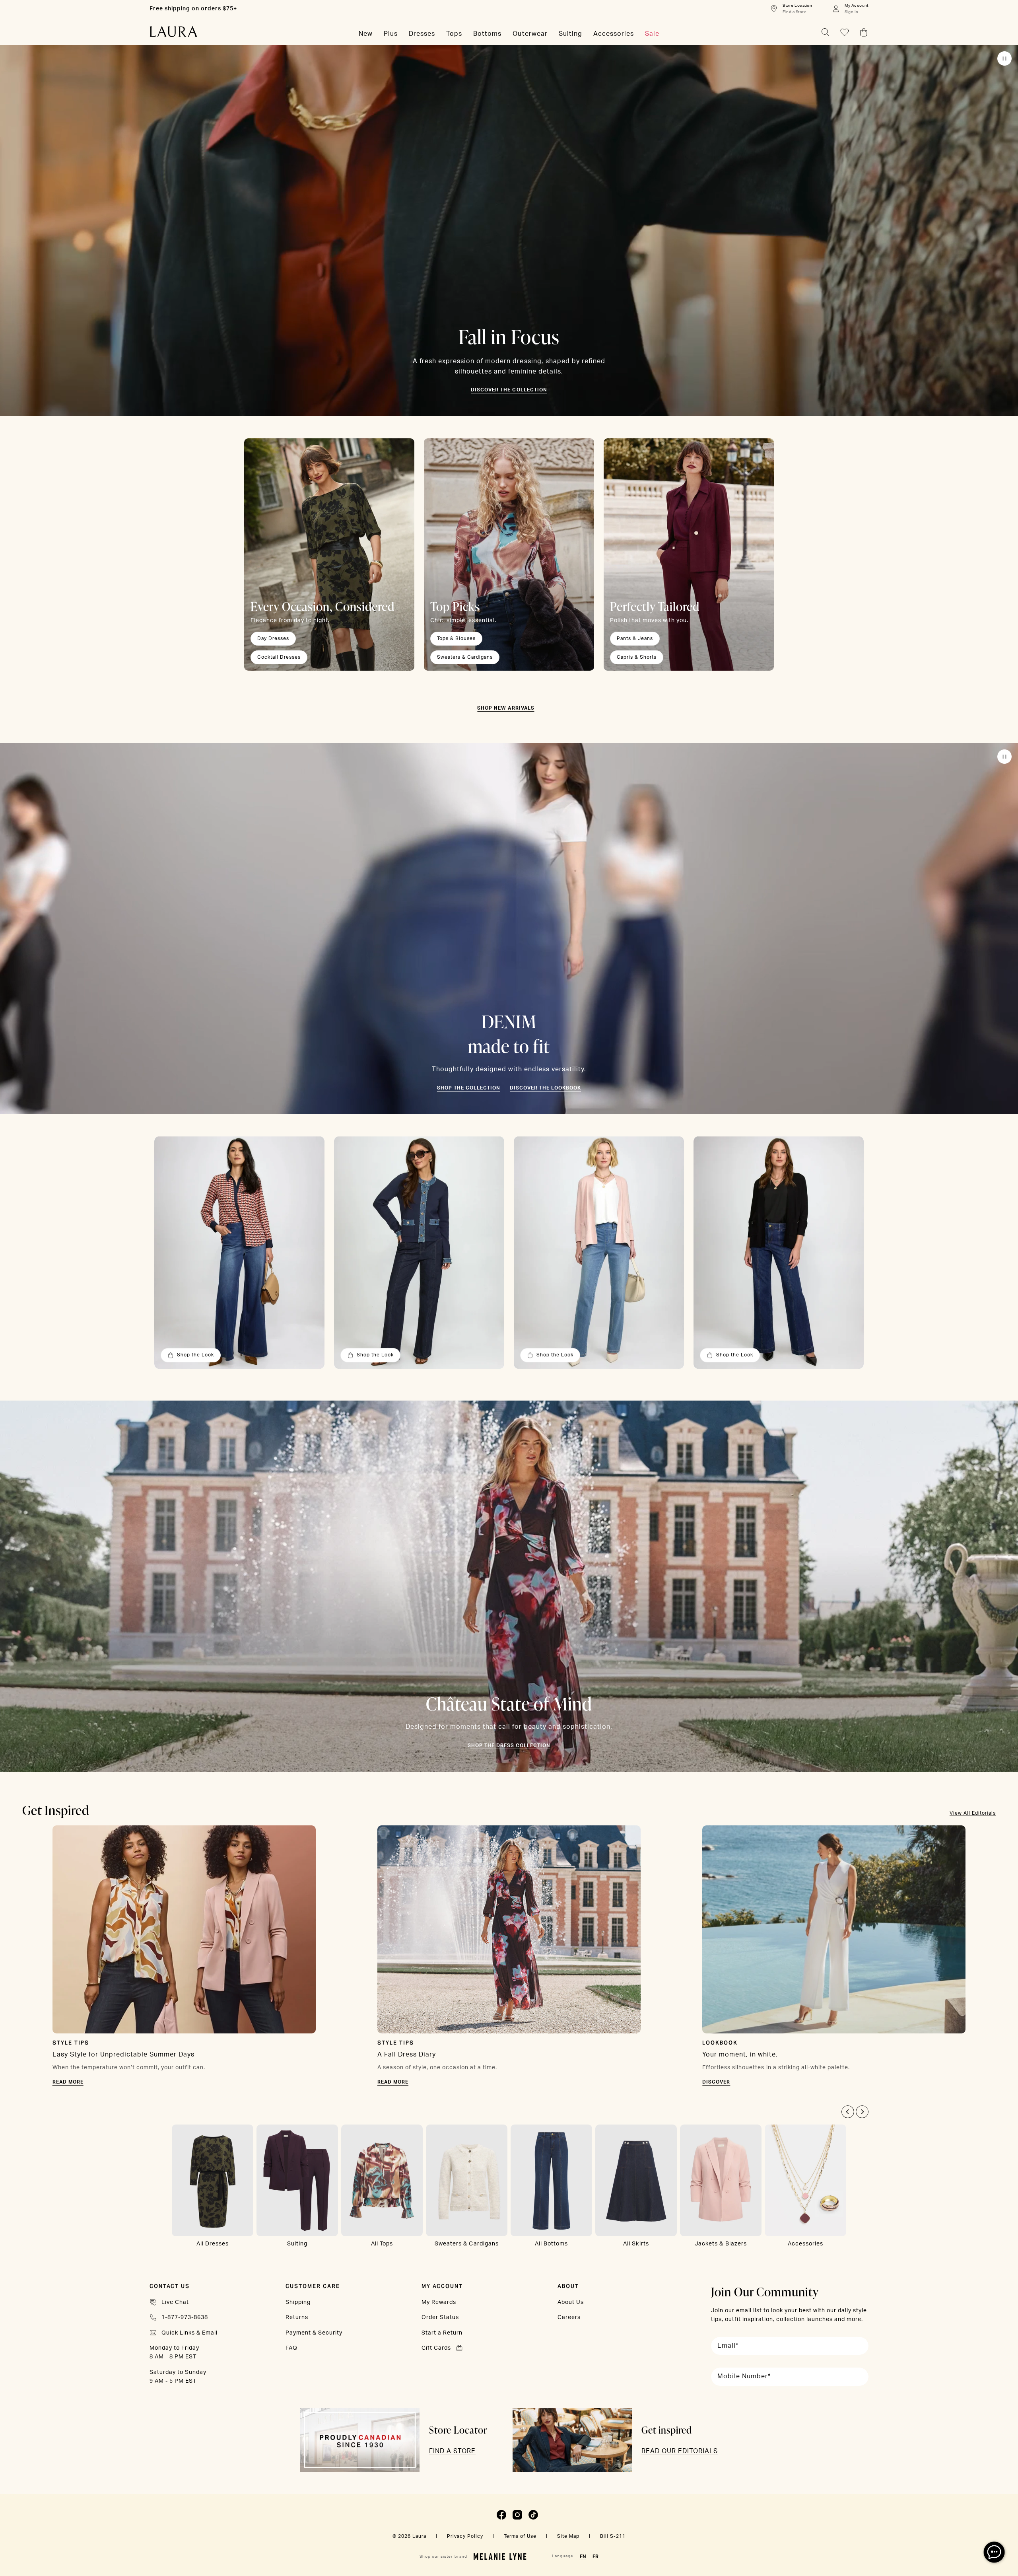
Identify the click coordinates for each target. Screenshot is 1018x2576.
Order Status (440, 2317)
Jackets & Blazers (721, 2244)
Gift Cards (436, 2348)
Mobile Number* (744, 2376)
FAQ (291, 2348)
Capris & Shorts (637, 657)
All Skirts (636, 2244)
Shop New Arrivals (506, 708)
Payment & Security (314, 2333)
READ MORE (68, 2082)
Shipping (298, 2302)
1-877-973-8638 (185, 2317)
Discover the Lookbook (545, 1088)
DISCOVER (716, 2082)
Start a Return (442, 2333)
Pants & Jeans (635, 638)
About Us (571, 2302)
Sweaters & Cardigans (465, 657)
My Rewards (439, 2302)
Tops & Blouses (456, 638)
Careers (569, 2317)
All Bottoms (551, 2244)
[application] (994, 2552)
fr (595, 2557)
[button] (848, 2112)
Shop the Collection (469, 1088)
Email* (728, 2346)
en (583, 2557)
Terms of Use (520, 2536)
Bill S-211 (613, 2536)
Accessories (805, 2244)
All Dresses (213, 2244)
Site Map (568, 2536)
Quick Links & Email (189, 2333)
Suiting (297, 2244)
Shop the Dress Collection (509, 1745)
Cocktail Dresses (279, 657)
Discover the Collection (509, 390)
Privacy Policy (465, 2536)
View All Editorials (973, 1813)
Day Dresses (273, 638)
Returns (297, 2317)
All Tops (382, 2244)
